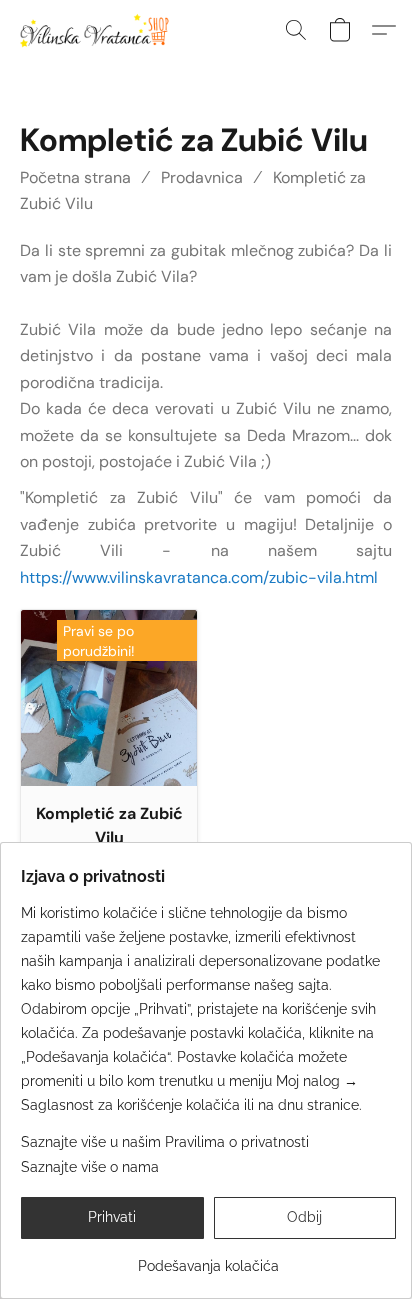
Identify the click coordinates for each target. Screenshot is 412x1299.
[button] (98, 30)
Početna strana (75, 177)
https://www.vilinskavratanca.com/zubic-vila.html (199, 577)
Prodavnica (202, 177)
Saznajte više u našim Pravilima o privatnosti (165, 1142)
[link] (208, 1258)
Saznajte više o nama (90, 1167)
